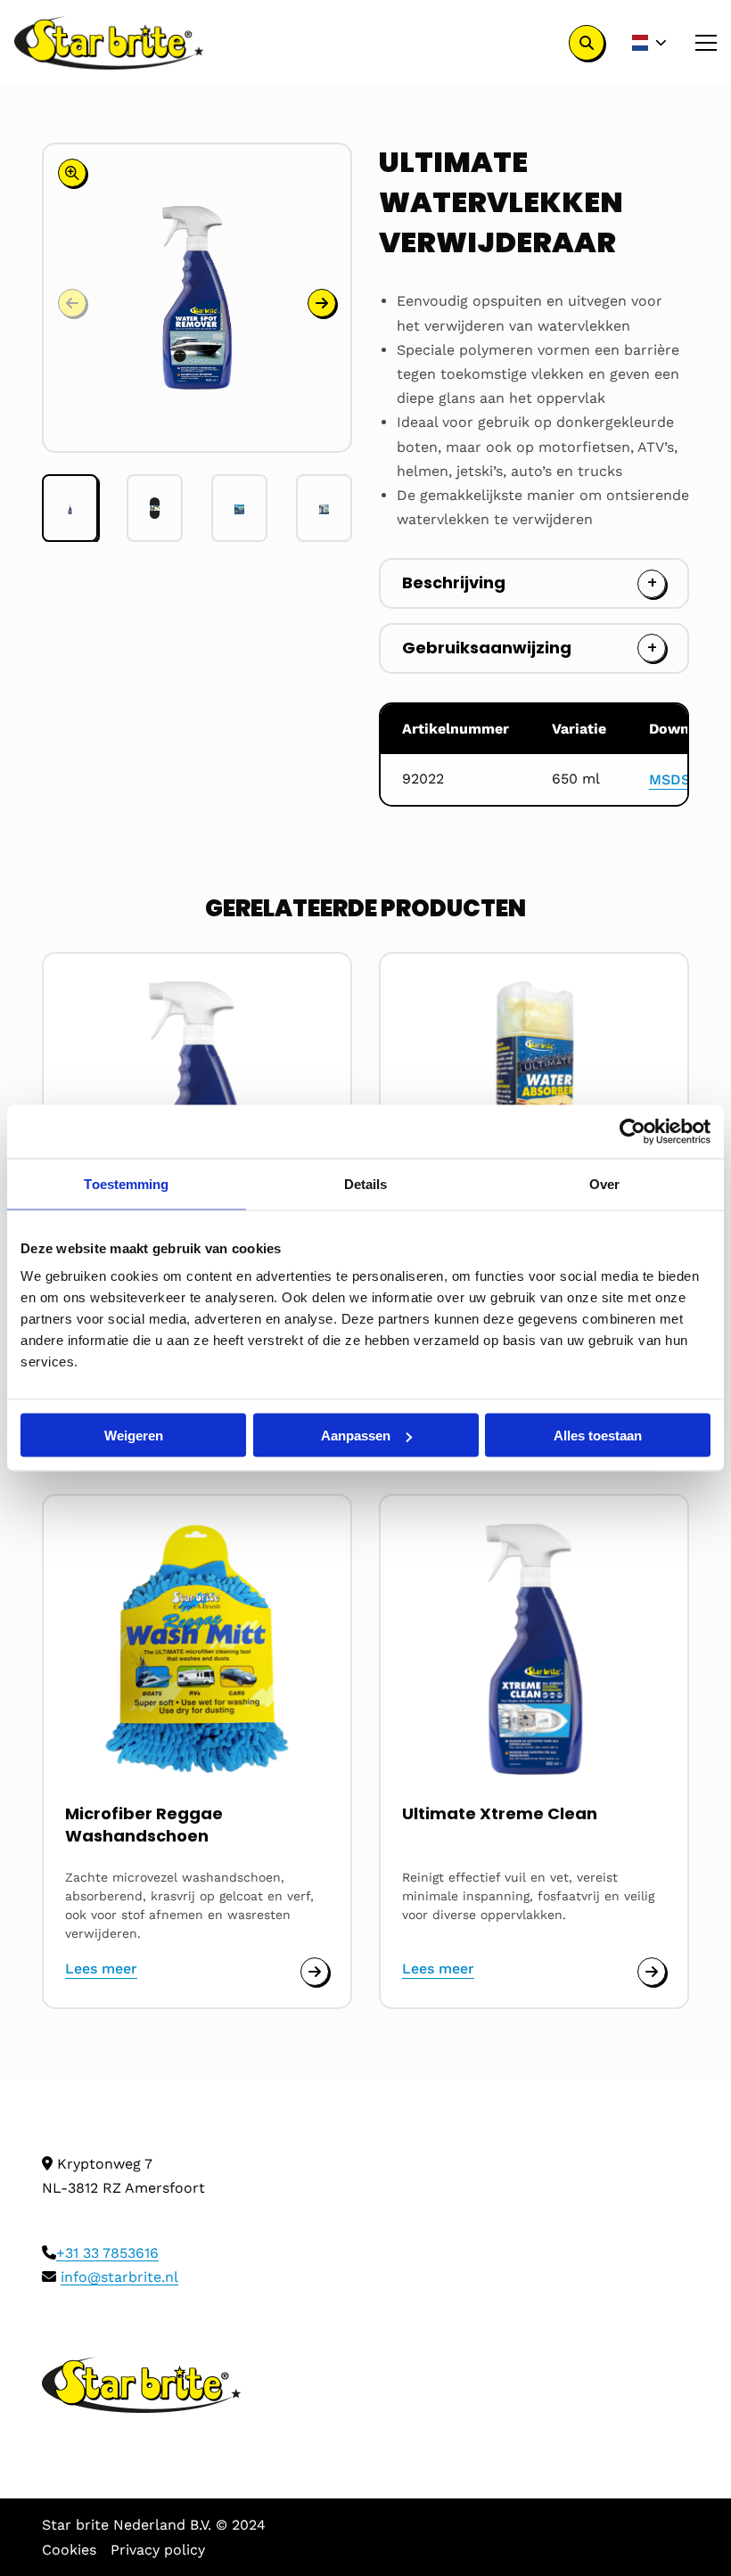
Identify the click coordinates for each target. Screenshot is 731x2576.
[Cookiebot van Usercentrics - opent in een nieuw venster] (632, 1132)
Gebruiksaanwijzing (487, 648)
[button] (322, 303)
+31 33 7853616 (107, 2253)
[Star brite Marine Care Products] (109, 43)
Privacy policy (158, 2550)
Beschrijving (454, 582)
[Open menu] (699, 43)
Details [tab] (366, 1184)
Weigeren (134, 1436)
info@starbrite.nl (119, 2277)
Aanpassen (356, 1436)
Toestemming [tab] (126, 1184)
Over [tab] (604, 1184)
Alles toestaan (598, 1436)
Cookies (69, 2550)
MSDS (669, 779)
